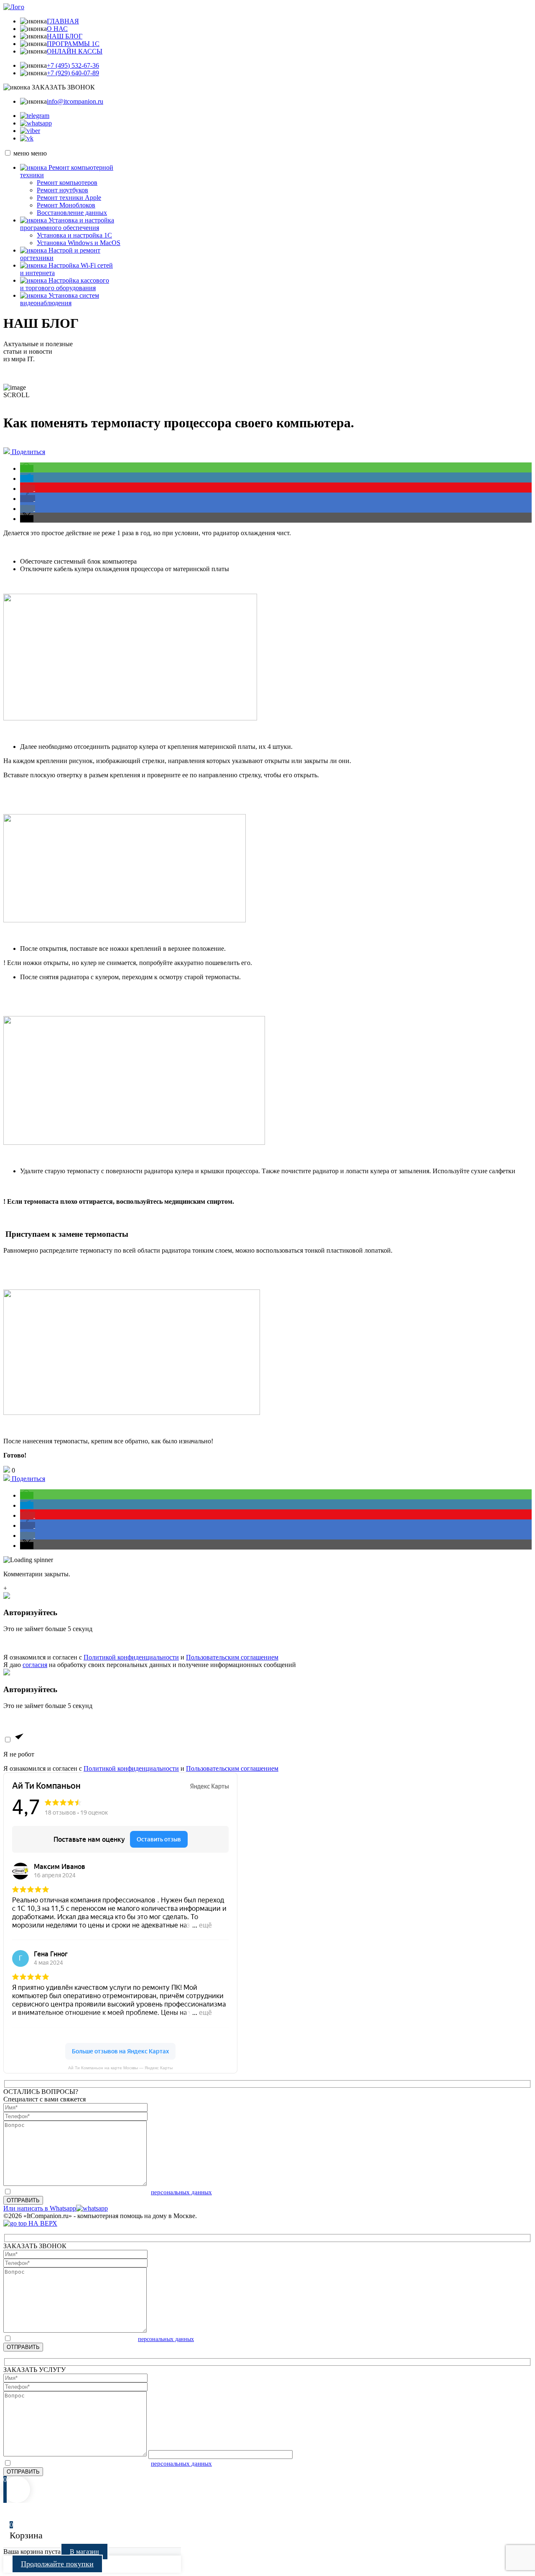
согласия (35, 1665)
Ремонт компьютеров (67, 183)
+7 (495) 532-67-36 (73, 65)
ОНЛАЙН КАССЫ (75, 51)
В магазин (84, 2552)
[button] (27, 468)
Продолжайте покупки (57, 2564)
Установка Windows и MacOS (79, 243)
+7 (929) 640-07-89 (73, 73)
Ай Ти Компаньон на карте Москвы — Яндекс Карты (120, 2068)
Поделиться (28, 452)
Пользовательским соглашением (232, 1657)
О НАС (57, 29)
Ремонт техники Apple (69, 198)
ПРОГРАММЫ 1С (73, 44)
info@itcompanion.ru (75, 101)
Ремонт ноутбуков (62, 190)
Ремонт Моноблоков (66, 205)
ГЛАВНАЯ (63, 21)
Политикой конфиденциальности (131, 1657)
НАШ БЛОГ (65, 36)
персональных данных (181, 2192)
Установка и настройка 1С (74, 235)
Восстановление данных (72, 213)
